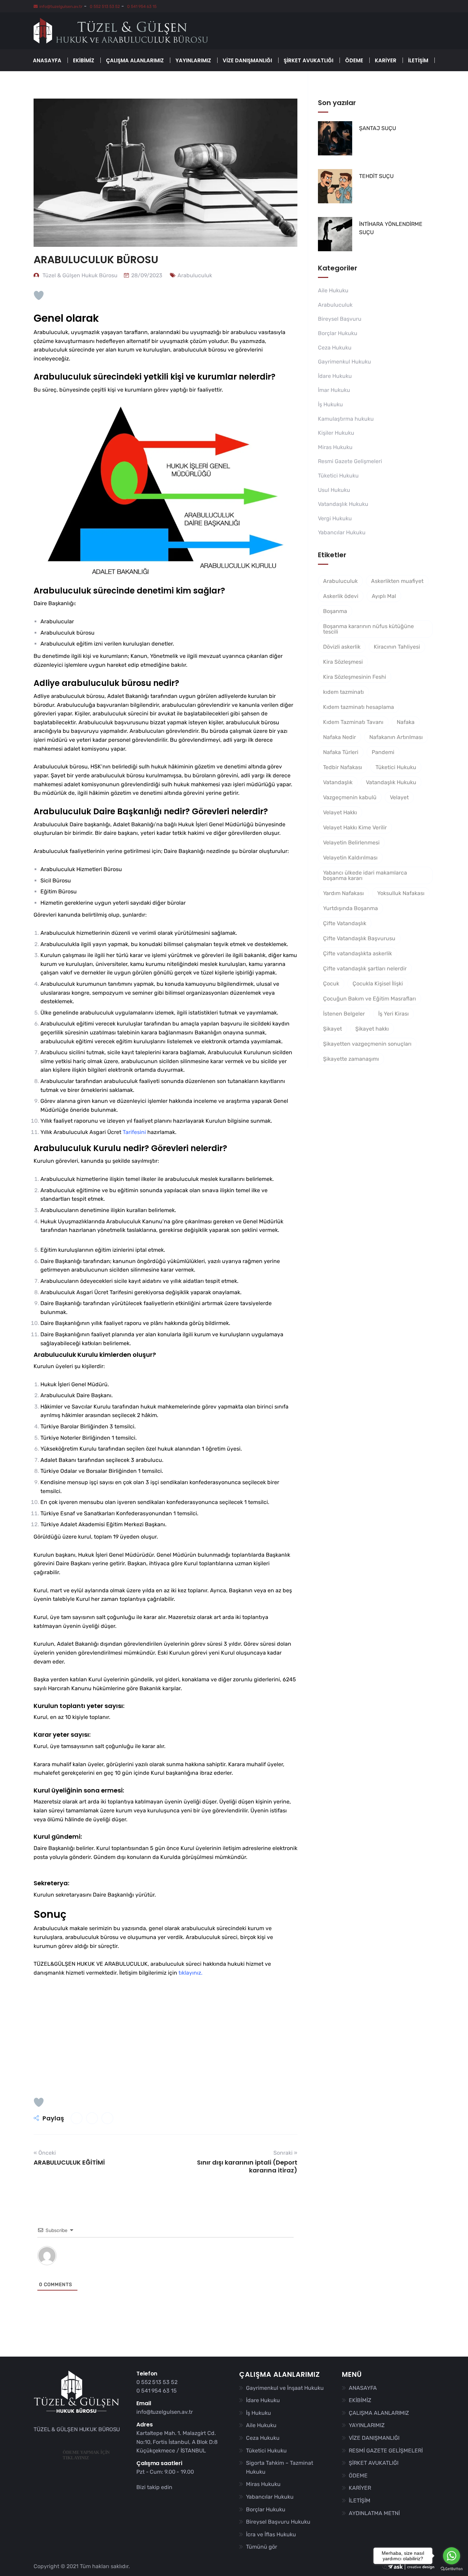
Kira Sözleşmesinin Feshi (355, 677)
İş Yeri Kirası (393, 1014)
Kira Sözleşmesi (343, 662)
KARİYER (386, 60)
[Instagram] (159, 2500)
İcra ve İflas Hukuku (271, 2534)
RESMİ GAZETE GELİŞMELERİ (386, 2451)
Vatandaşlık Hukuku (343, 504)
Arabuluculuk (195, 275)
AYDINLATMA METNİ (374, 2513)
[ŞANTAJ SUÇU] (335, 138)
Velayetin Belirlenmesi (351, 843)
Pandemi (383, 752)
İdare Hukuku (335, 376)
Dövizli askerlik (342, 647)
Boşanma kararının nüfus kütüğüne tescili (368, 629)
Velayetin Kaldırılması (350, 858)
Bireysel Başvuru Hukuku (278, 2522)
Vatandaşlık (338, 782)
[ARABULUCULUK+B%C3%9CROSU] (92, 2118)
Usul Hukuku (334, 490)
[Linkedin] (151, 2500)
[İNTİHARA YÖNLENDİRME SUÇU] (335, 234)
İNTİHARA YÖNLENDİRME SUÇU (391, 228)
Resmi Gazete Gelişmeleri (350, 461)
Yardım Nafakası (343, 893)
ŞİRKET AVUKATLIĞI (309, 60)
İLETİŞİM (418, 60)
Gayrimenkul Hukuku (344, 362)
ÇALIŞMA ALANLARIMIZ (135, 60)
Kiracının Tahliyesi (397, 647)
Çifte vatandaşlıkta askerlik (358, 953)
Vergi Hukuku (335, 518)
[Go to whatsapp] (452, 2556)
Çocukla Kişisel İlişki (378, 984)
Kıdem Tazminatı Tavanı (353, 722)
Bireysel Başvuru (340, 319)
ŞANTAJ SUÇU (378, 128)
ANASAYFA (47, 60)
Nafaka (406, 722)
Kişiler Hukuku (336, 433)
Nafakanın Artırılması (396, 737)
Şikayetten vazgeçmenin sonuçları (367, 1044)
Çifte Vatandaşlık (345, 923)
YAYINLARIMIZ (193, 60)
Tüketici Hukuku (338, 476)
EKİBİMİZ (84, 60)
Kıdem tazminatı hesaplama (359, 707)
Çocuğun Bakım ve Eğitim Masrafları (370, 999)
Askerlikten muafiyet (397, 581)
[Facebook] (141, 2500)
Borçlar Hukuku (338, 333)
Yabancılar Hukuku (342, 532)
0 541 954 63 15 (141, 7)
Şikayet (332, 1029)
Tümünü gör (262, 2547)
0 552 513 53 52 (104, 7)
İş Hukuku (330, 404)
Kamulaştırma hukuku (346, 419)
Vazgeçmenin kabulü (350, 797)
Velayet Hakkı (340, 812)
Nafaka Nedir (340, 737)
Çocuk (331, 984)
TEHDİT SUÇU (376, 176)
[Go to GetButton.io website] (452, 2569)
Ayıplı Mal (384, 596)
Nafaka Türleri (341, 752)
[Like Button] (39, 295)
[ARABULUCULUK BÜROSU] (77, 2118)
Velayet (399, 797)
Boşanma (335, 611)
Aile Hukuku (333, 290)
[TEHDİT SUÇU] (335, 186)
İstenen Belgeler (344, 1014)
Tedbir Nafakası (343, 767)
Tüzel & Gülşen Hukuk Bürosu (79, 275)
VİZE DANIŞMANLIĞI (247, 60)
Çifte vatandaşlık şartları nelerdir (365, 968)
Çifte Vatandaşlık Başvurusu (359, 938)
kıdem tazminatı (343, 692)
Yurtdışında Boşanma (350, 908)
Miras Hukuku (335, 447)
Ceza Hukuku (335, 348)
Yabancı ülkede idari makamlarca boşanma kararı (365, 875)
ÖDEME (354, 60)
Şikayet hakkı (372, 1029)
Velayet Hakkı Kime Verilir (355, 827)
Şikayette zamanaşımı (351, 1059)
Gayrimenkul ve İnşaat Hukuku (285, 2388)
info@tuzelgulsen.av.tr (61, 7)
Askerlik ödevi (341, 596)
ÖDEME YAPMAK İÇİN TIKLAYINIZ (86, 2455)
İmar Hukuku (334, 390)
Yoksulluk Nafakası (401, 893)
